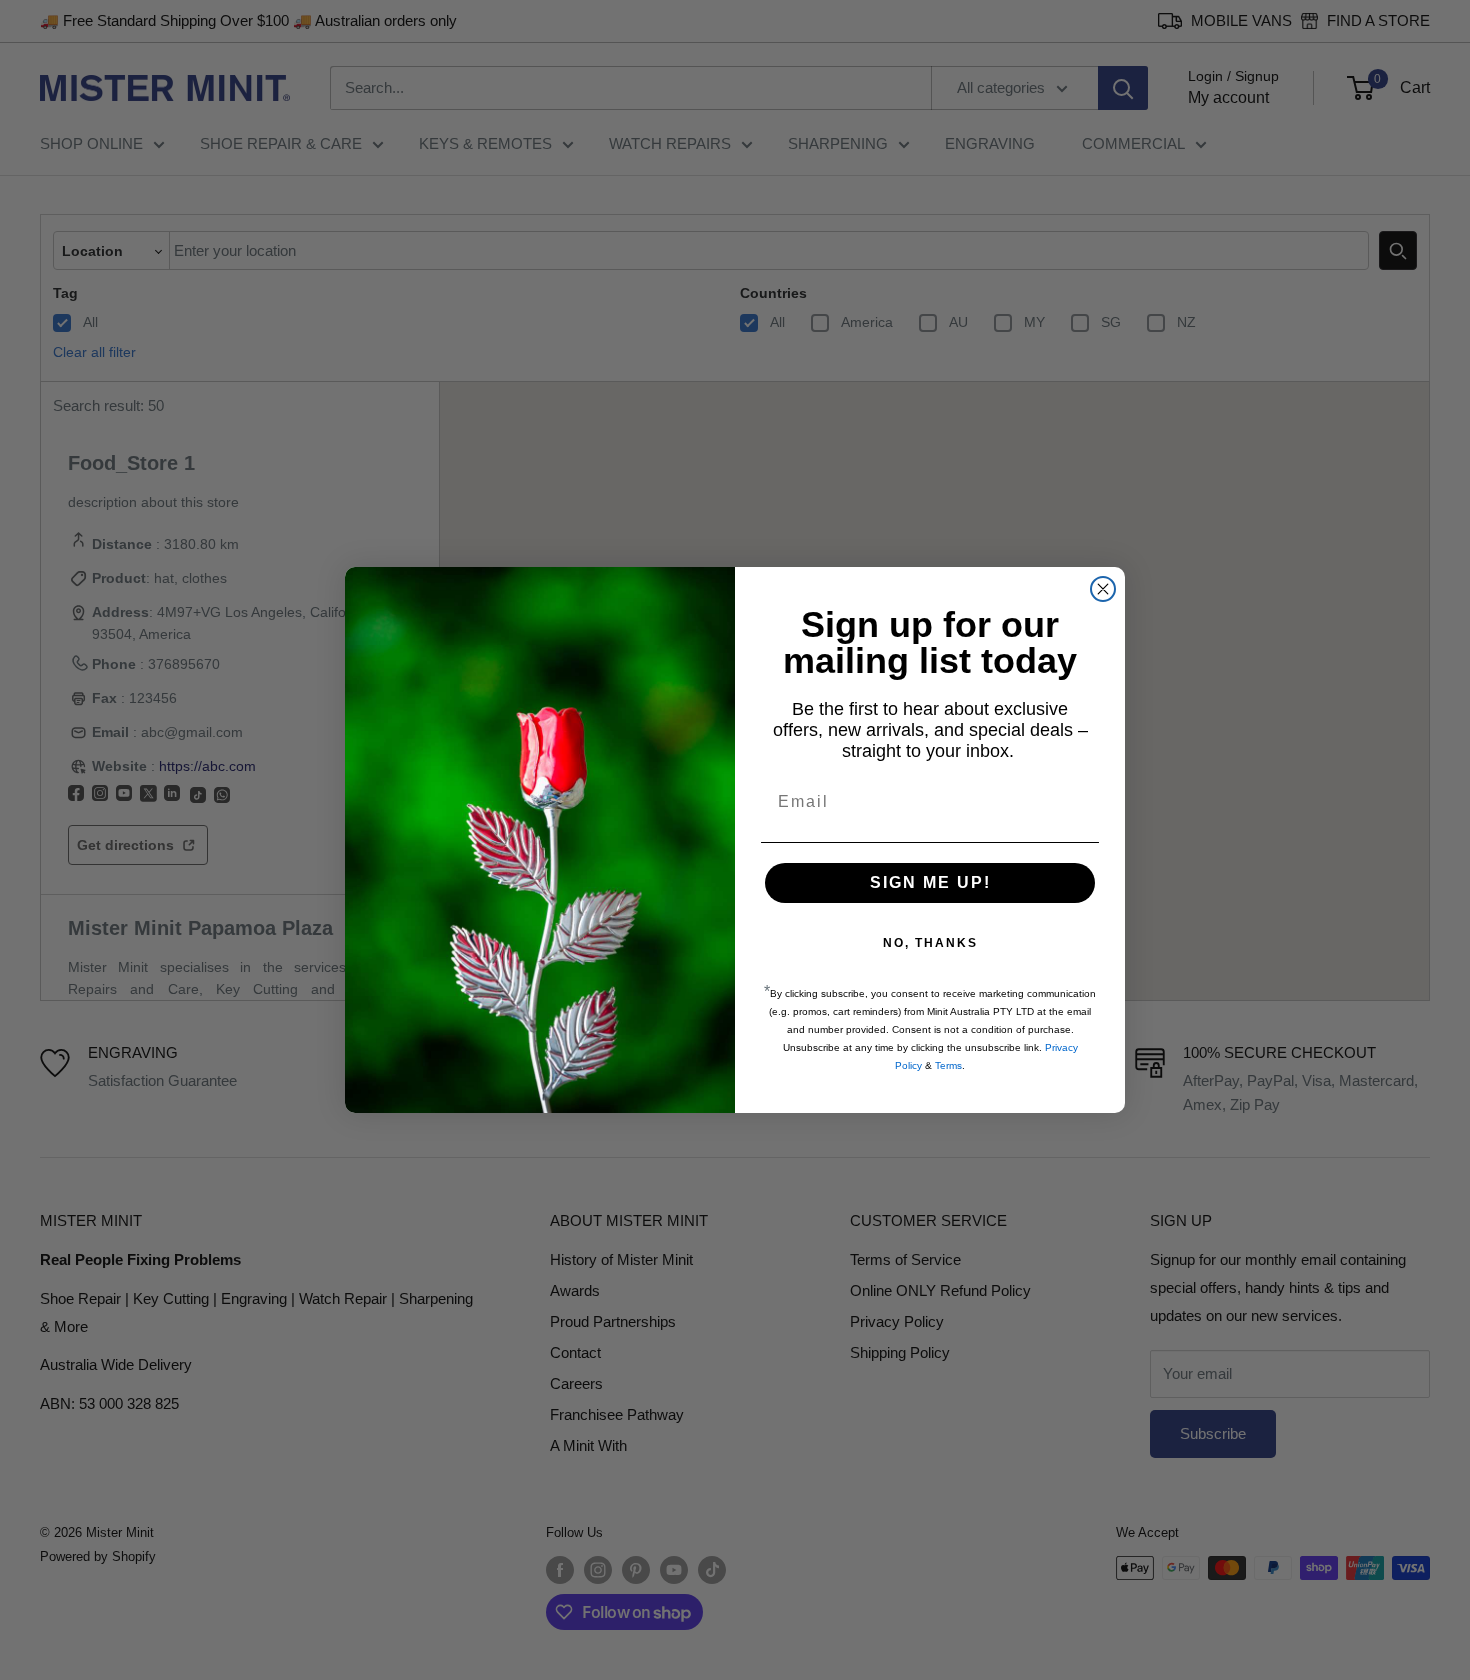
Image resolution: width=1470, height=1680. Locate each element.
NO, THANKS (930, 943)
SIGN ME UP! (930, 882)
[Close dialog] (1103, 589)
